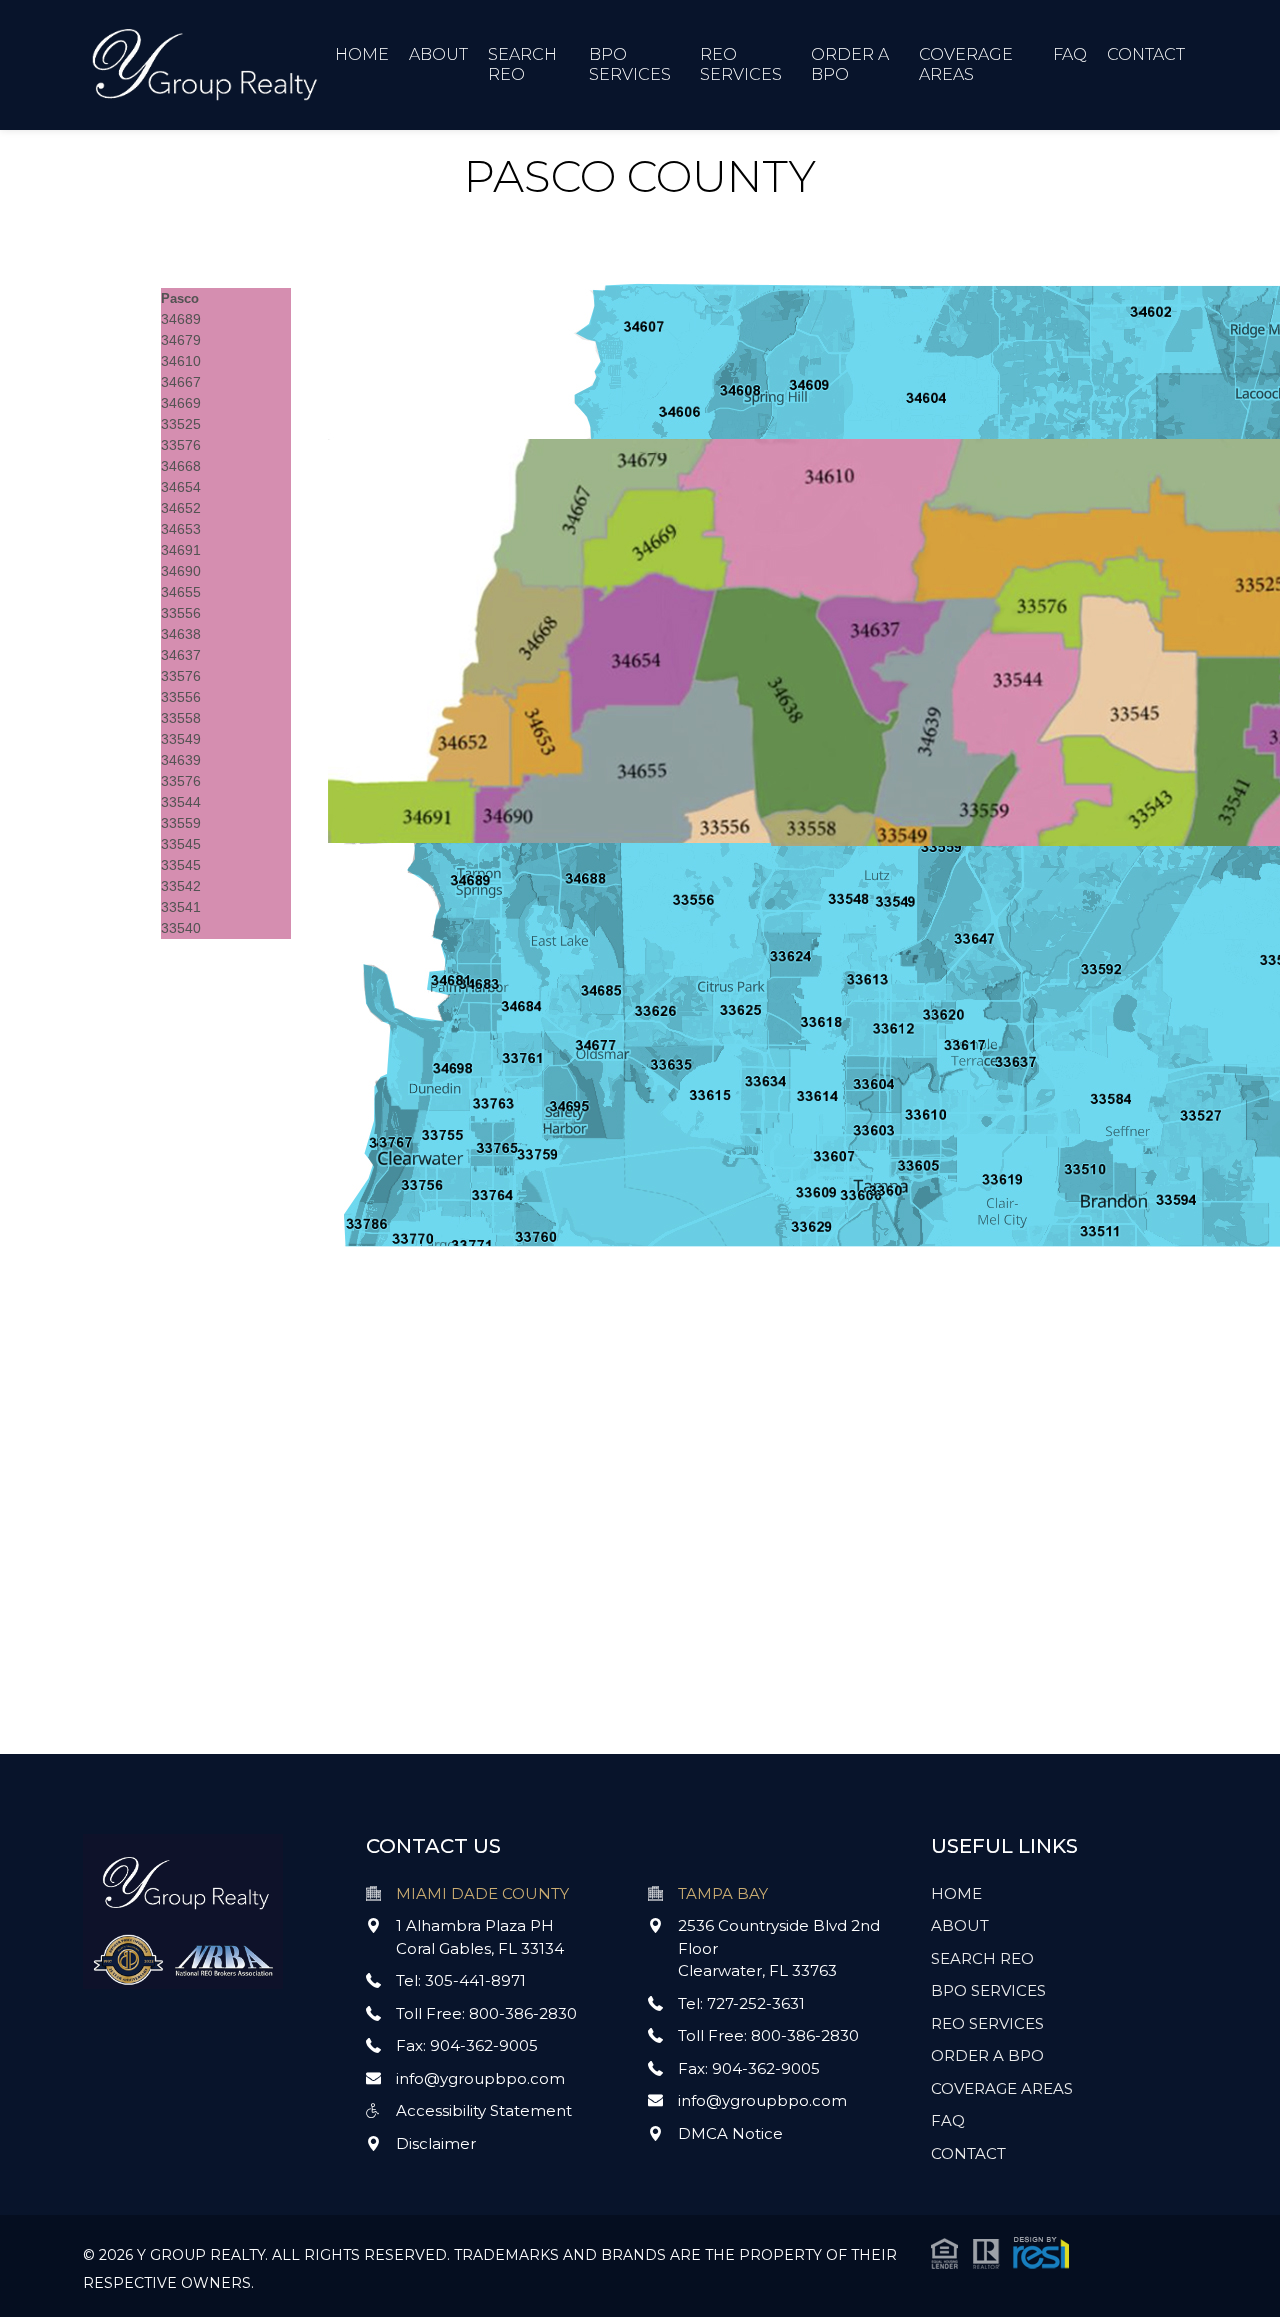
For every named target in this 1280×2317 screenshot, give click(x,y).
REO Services (741, 64)
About (438, 54)
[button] (1000, 2251)
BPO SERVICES (988, 1990)
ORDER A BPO (987, 2055)
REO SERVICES (987, 2023)
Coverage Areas (966, 64)
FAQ (1070, 54)
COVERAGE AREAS (1002, 2088)
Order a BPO (850, 64)
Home (362, 54)
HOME (956, 1893)
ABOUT (960, 1925)
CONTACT (1146, 54)
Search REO (522, 64)
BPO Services (630, 64)
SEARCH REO (982, 1958)
